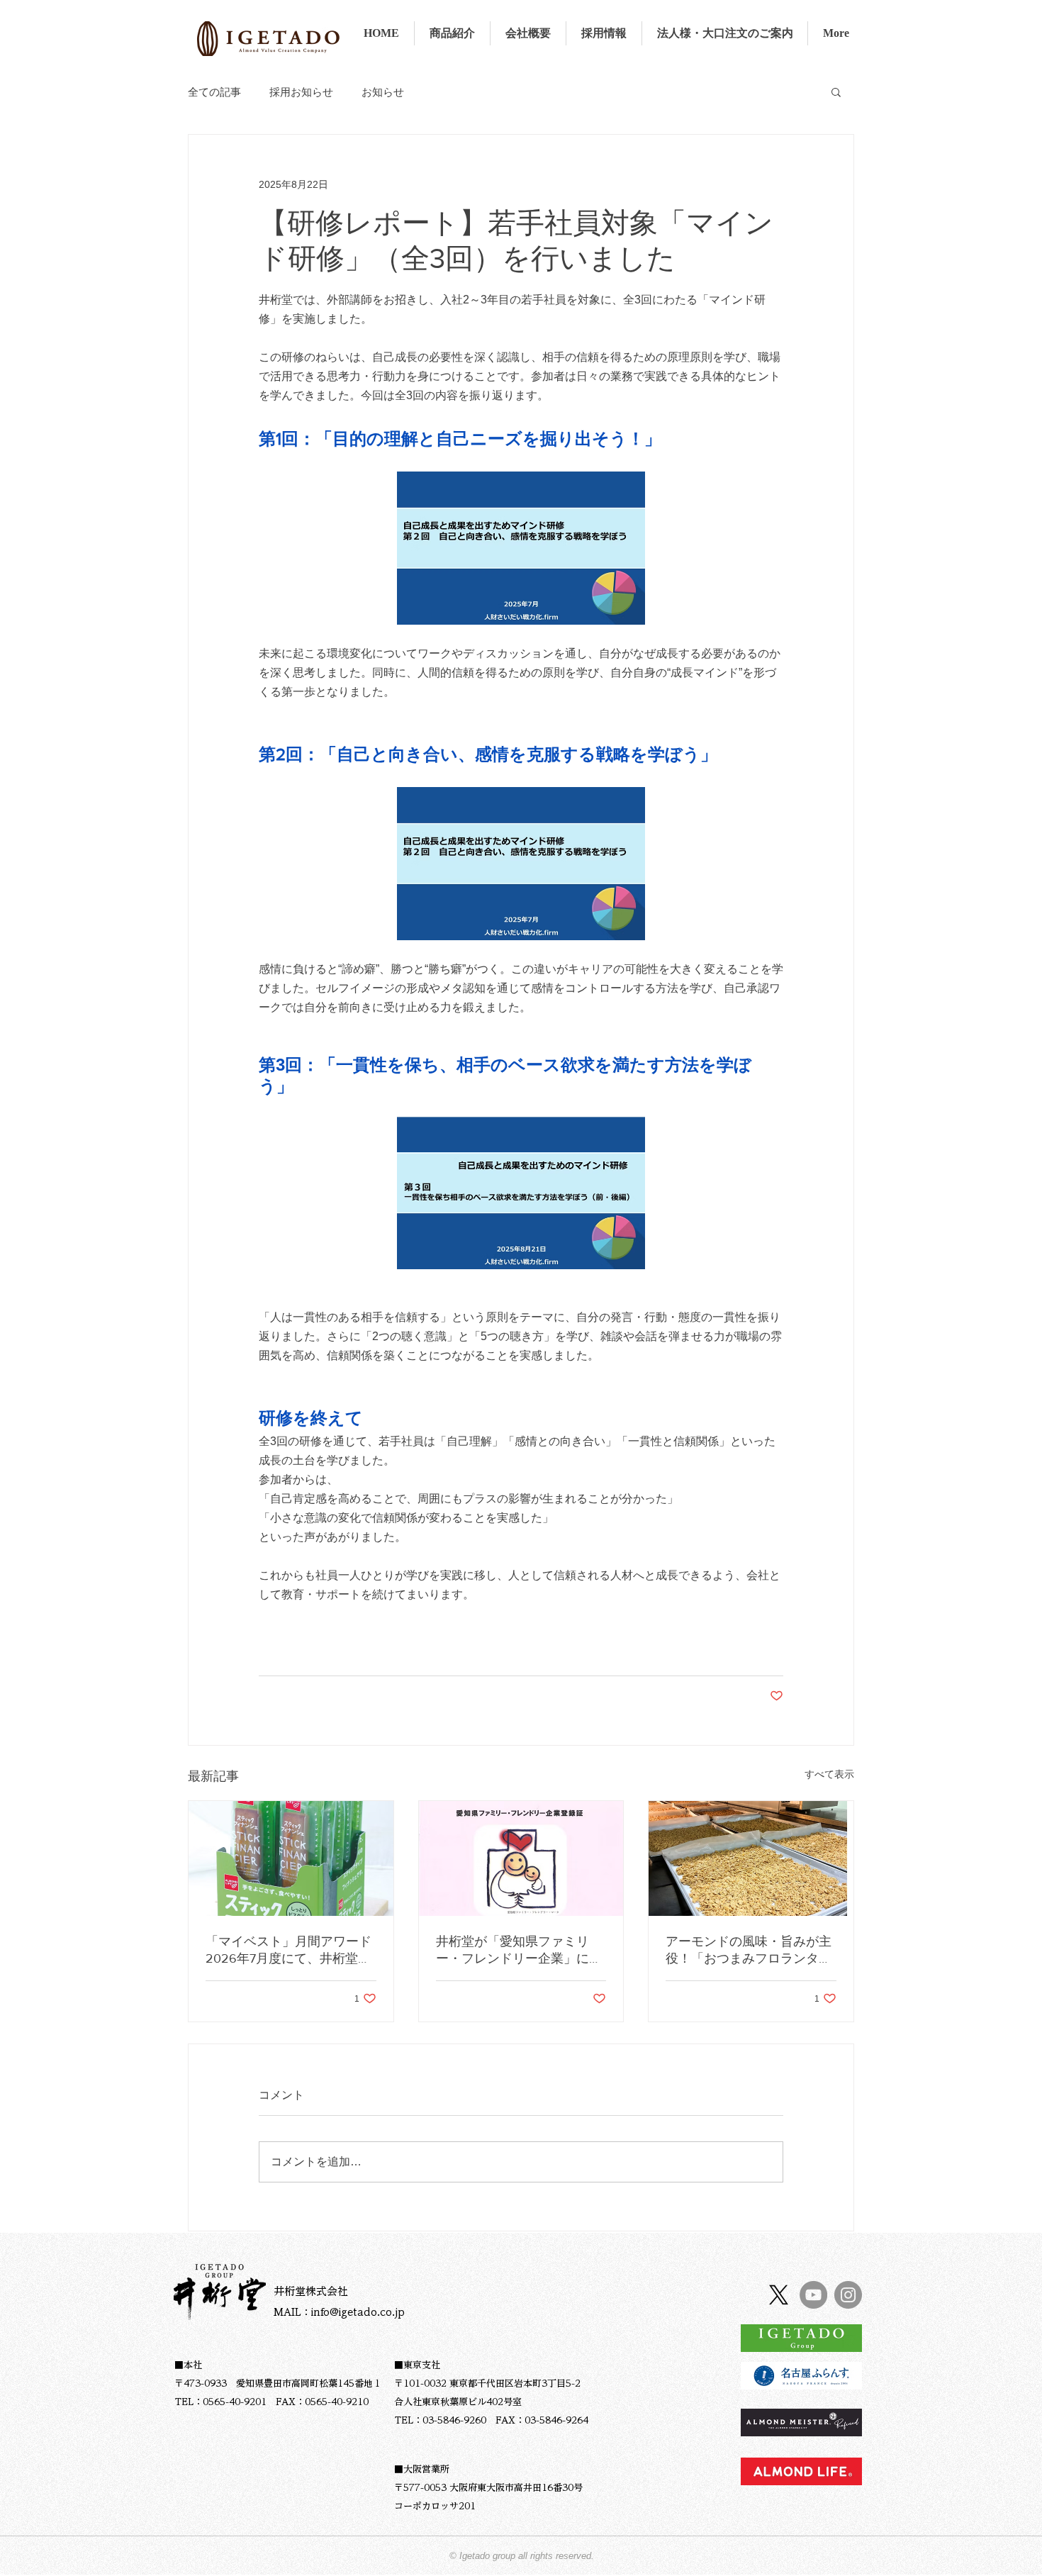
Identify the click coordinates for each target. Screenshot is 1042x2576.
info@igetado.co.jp (358, 2312)
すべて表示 (829, 1774)
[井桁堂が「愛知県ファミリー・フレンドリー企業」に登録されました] (521, 1858)
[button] (836, 91)
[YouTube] (813, 2295)
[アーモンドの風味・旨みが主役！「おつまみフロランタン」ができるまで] (751, 1858)
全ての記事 (214, 92)
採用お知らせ (301, 92)
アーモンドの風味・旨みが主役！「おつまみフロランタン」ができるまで (749, 1951)
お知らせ (383, 92)
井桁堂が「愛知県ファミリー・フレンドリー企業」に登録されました (519, 1951)
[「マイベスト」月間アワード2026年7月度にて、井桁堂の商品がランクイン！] (291, 1858)
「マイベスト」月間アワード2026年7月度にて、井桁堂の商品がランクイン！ (288, 1951)
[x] (779, 2295)
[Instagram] (848, 2295)
